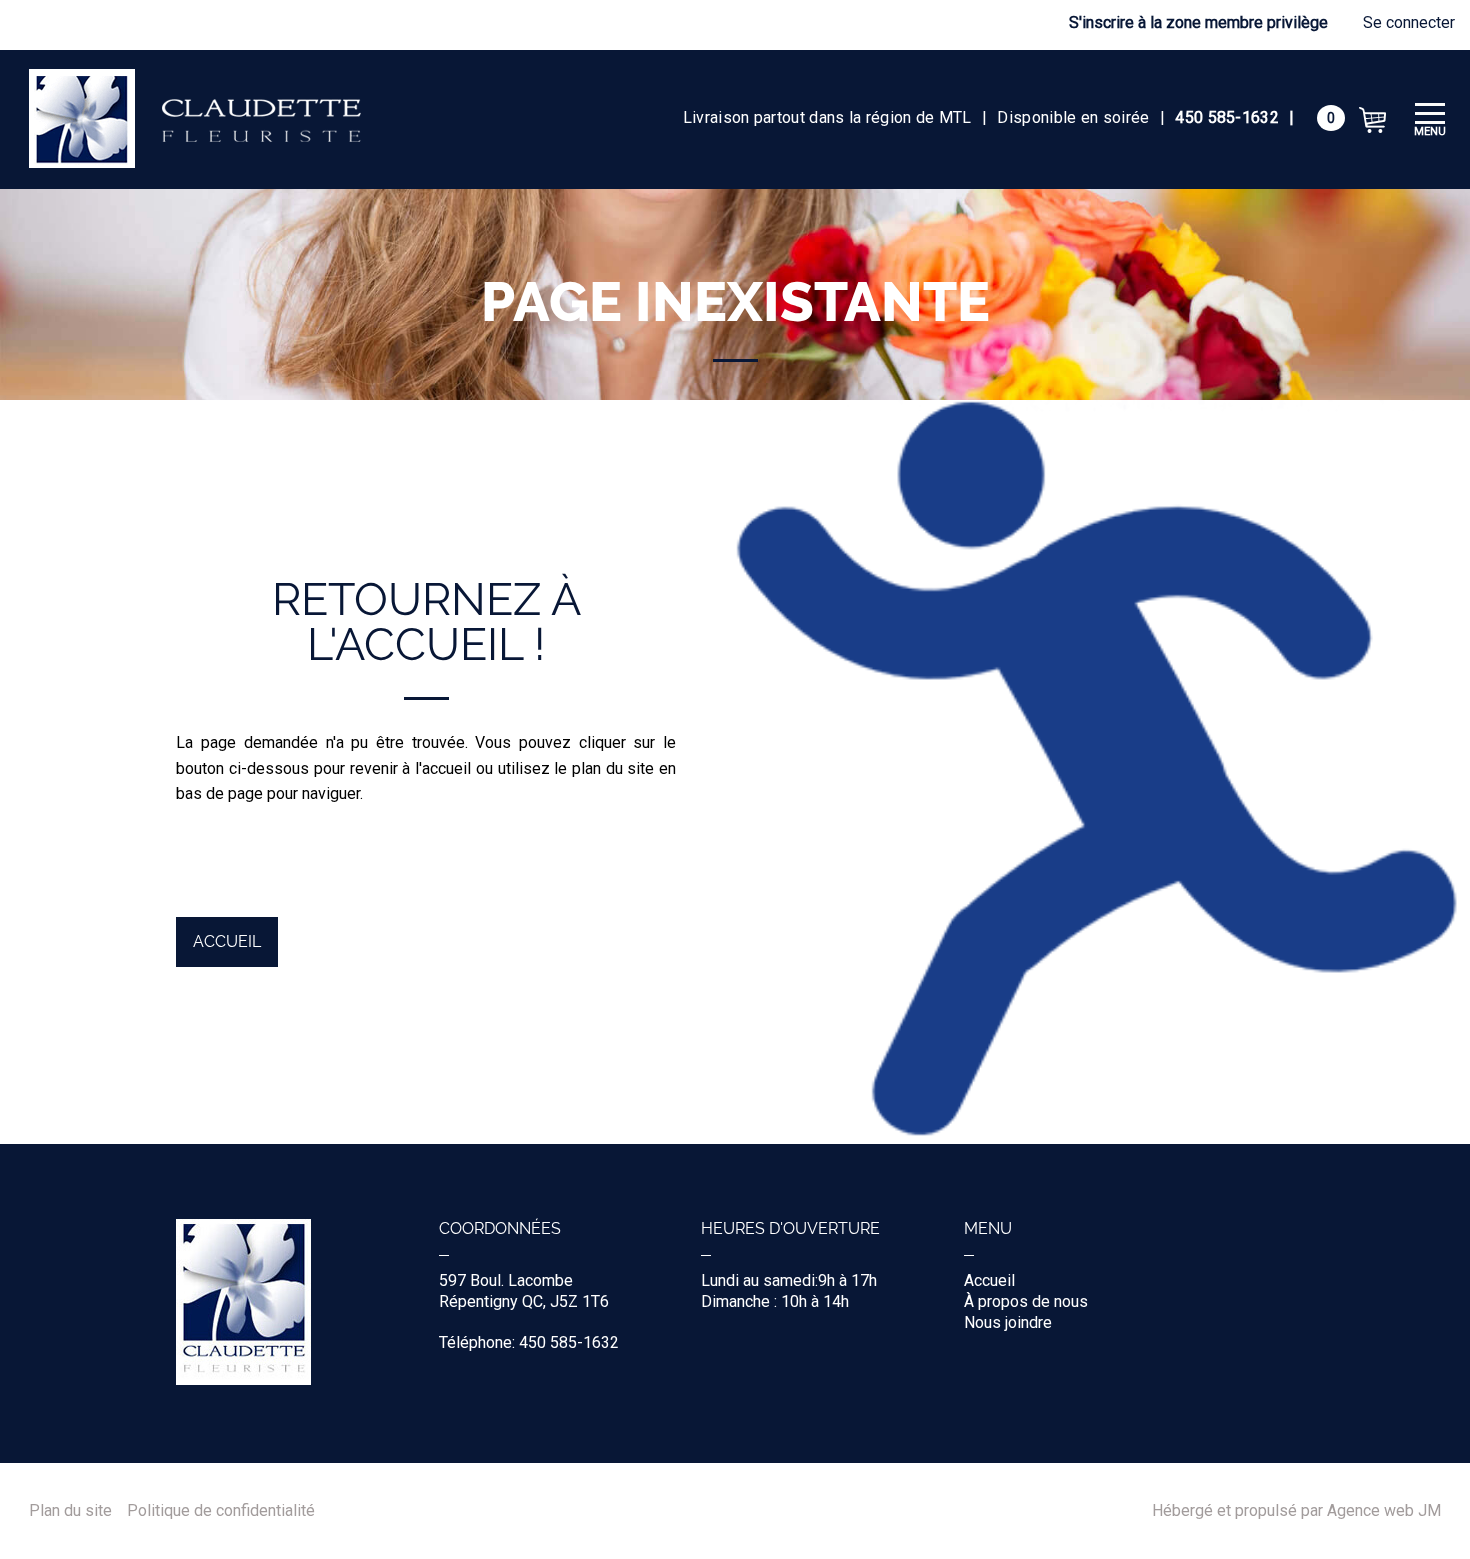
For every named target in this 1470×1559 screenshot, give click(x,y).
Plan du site (70, 1511)
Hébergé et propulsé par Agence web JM (1296, 1511)
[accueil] (195, 120)
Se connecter (1409, 22)
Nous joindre (1008, 1322)
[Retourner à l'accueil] (243, 1379)
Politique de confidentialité (221, 1511)
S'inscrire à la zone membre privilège (1198, 22)
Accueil (227, 941)
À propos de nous (1026, 1301)
